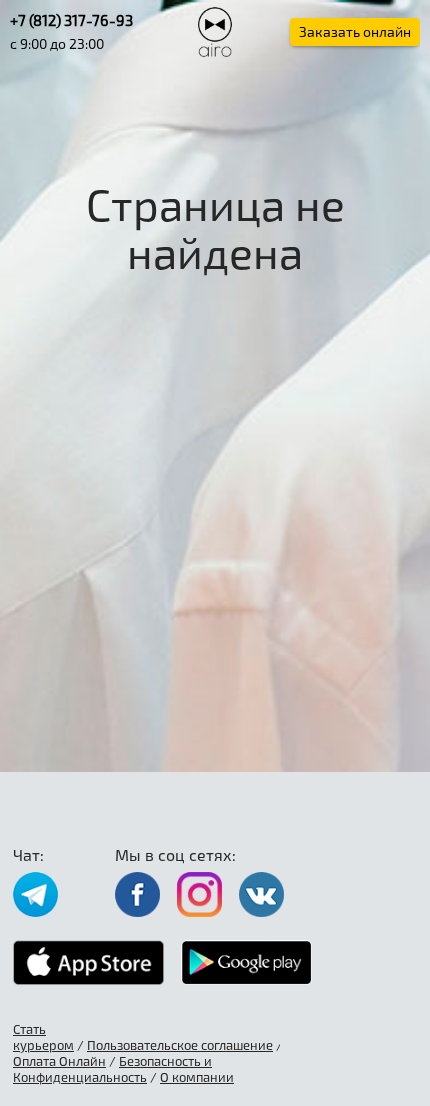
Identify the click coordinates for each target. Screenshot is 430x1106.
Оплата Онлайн (59, 1061)
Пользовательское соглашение (180, 1045)
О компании (197, 1077)
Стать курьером (43, 1037)
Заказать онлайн (355, 31)
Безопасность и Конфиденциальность (112, 1069)
